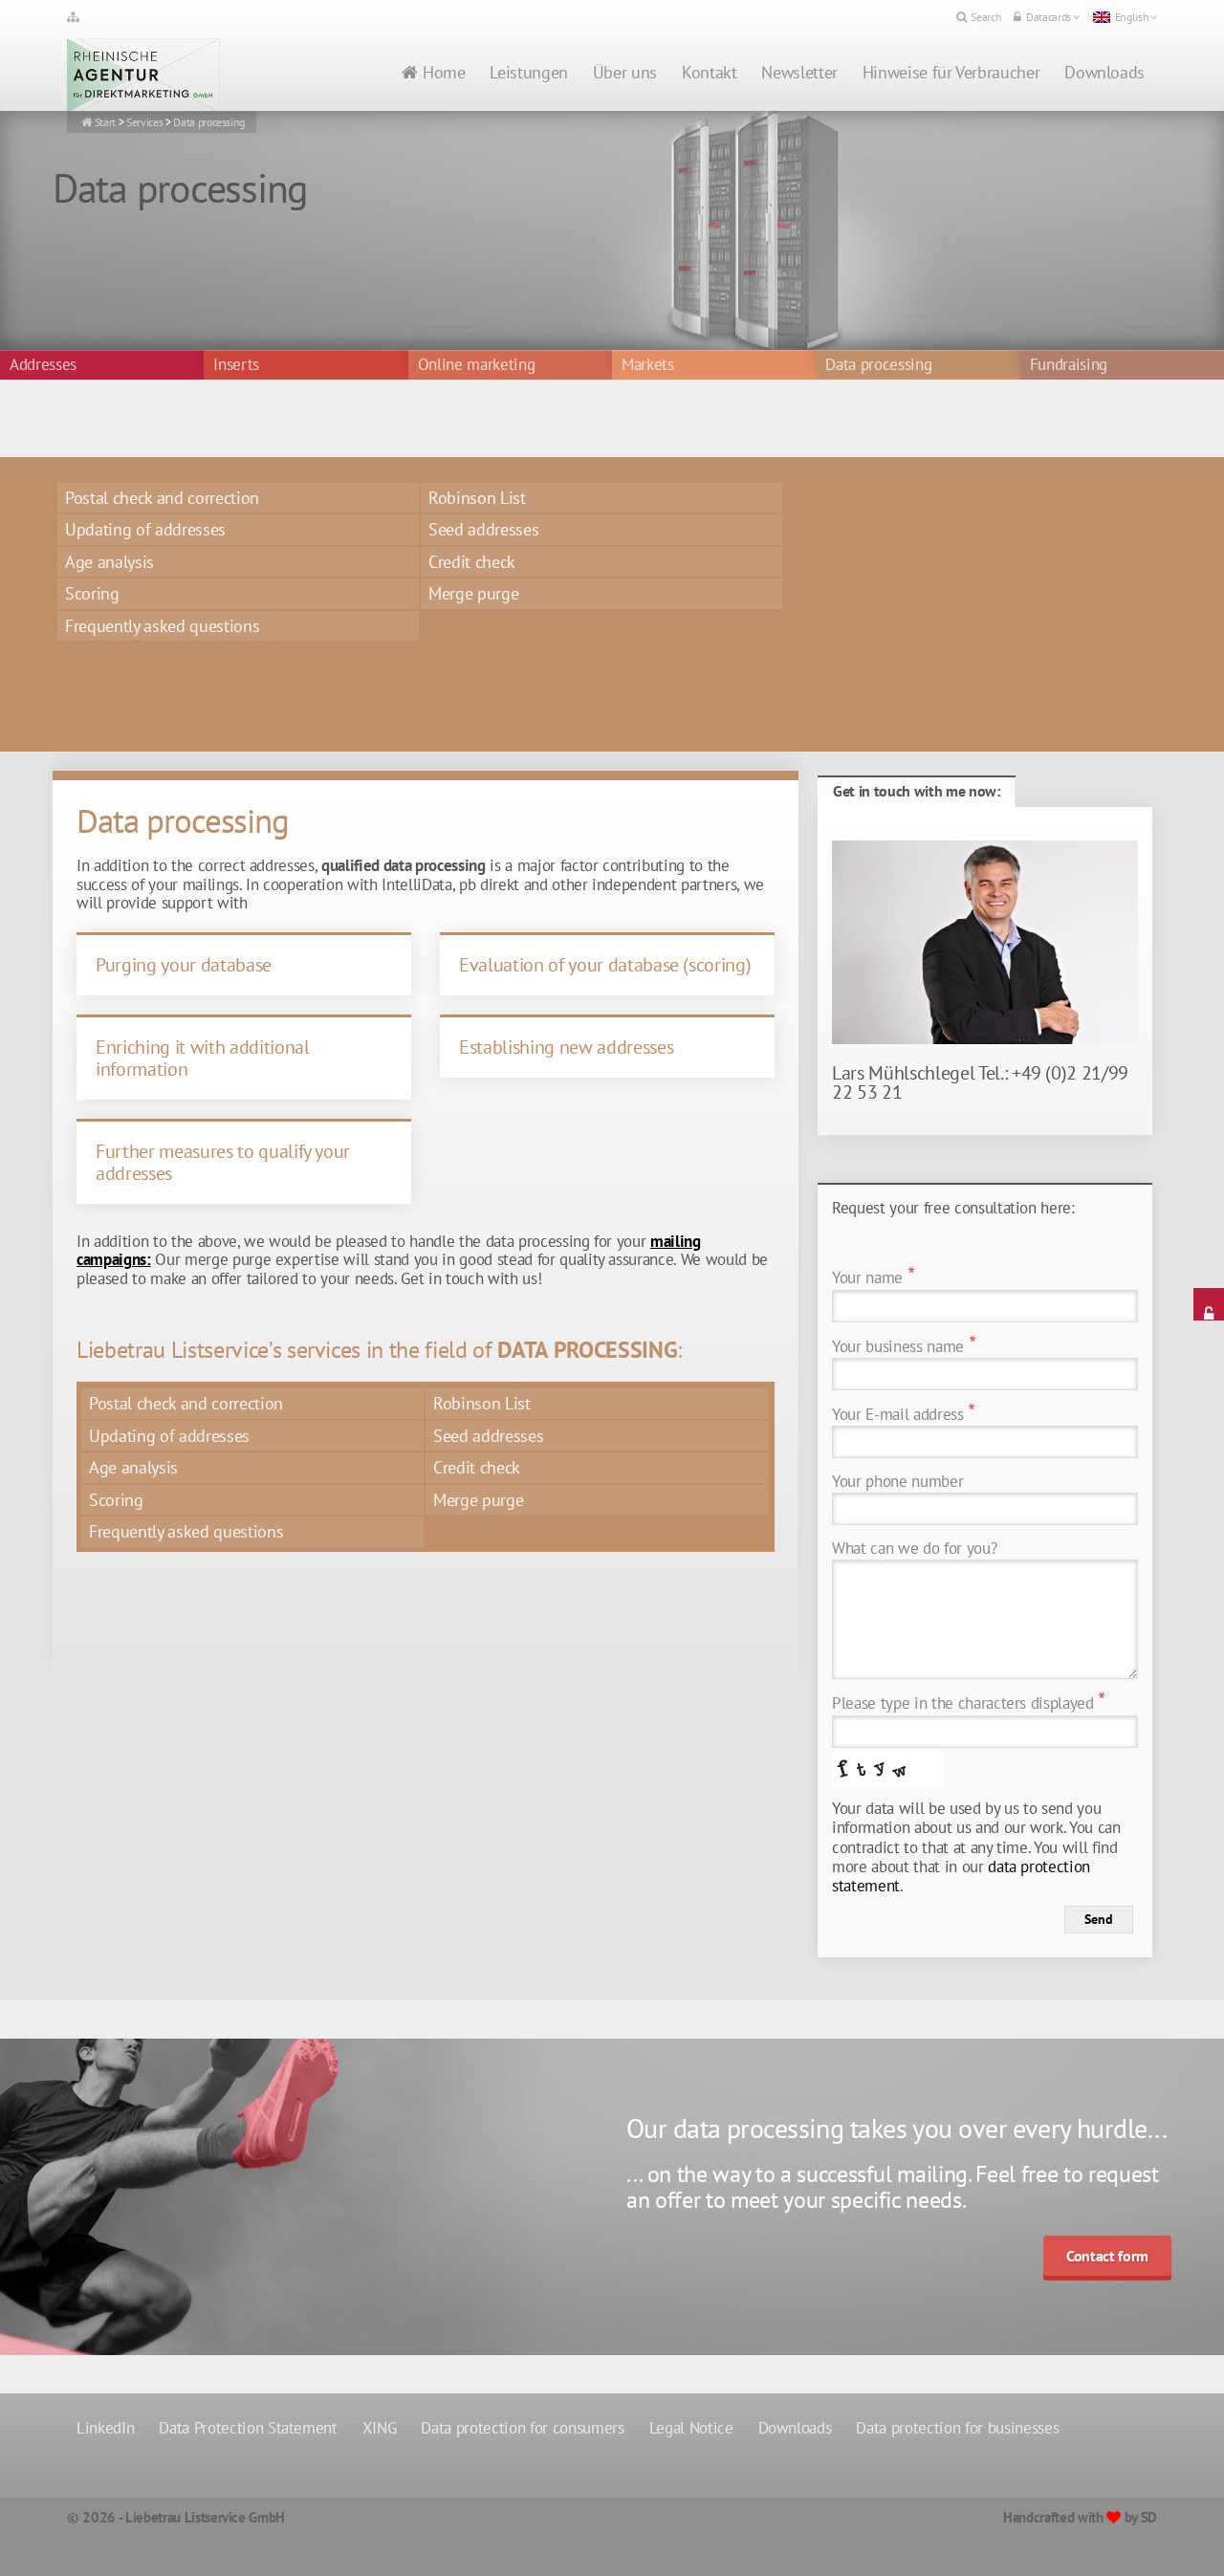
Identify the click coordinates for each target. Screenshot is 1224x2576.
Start (105, 122)
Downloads (1104, 72)
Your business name (904, 1347)
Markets (648, 365)
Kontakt (709, 72)
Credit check (472, 562)
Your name (873, 1278)
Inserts (236, 365)
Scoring (92, 593)
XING (380, 2428)
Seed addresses (483, 529)
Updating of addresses (145, 529)
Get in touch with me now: (917, 791)
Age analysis (109, 562)
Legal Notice (691, 2428)
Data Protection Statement (248, 2428)
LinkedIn (105, 2428)
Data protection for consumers (522, 2428)
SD (1149, 2517)
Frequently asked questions (162, 626)
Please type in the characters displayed (969, 1703)
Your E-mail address (904, 1415)
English (1132, 17)
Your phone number (897, 1482)
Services (144, 122)
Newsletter (799, 72)
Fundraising (1069, 365)
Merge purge (473, 593)
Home (444, 72)
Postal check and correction (162, 498)
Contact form (1107, 2256)
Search (986, 17)
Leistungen (528, 72)
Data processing (209, 122)
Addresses (43, 365)
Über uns (625, 72)
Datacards (1049, 17)
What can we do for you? (914, 1549)
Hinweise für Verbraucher (951, 72)
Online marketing (477, 365)
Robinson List (477, 498)
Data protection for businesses (957, 2428)
